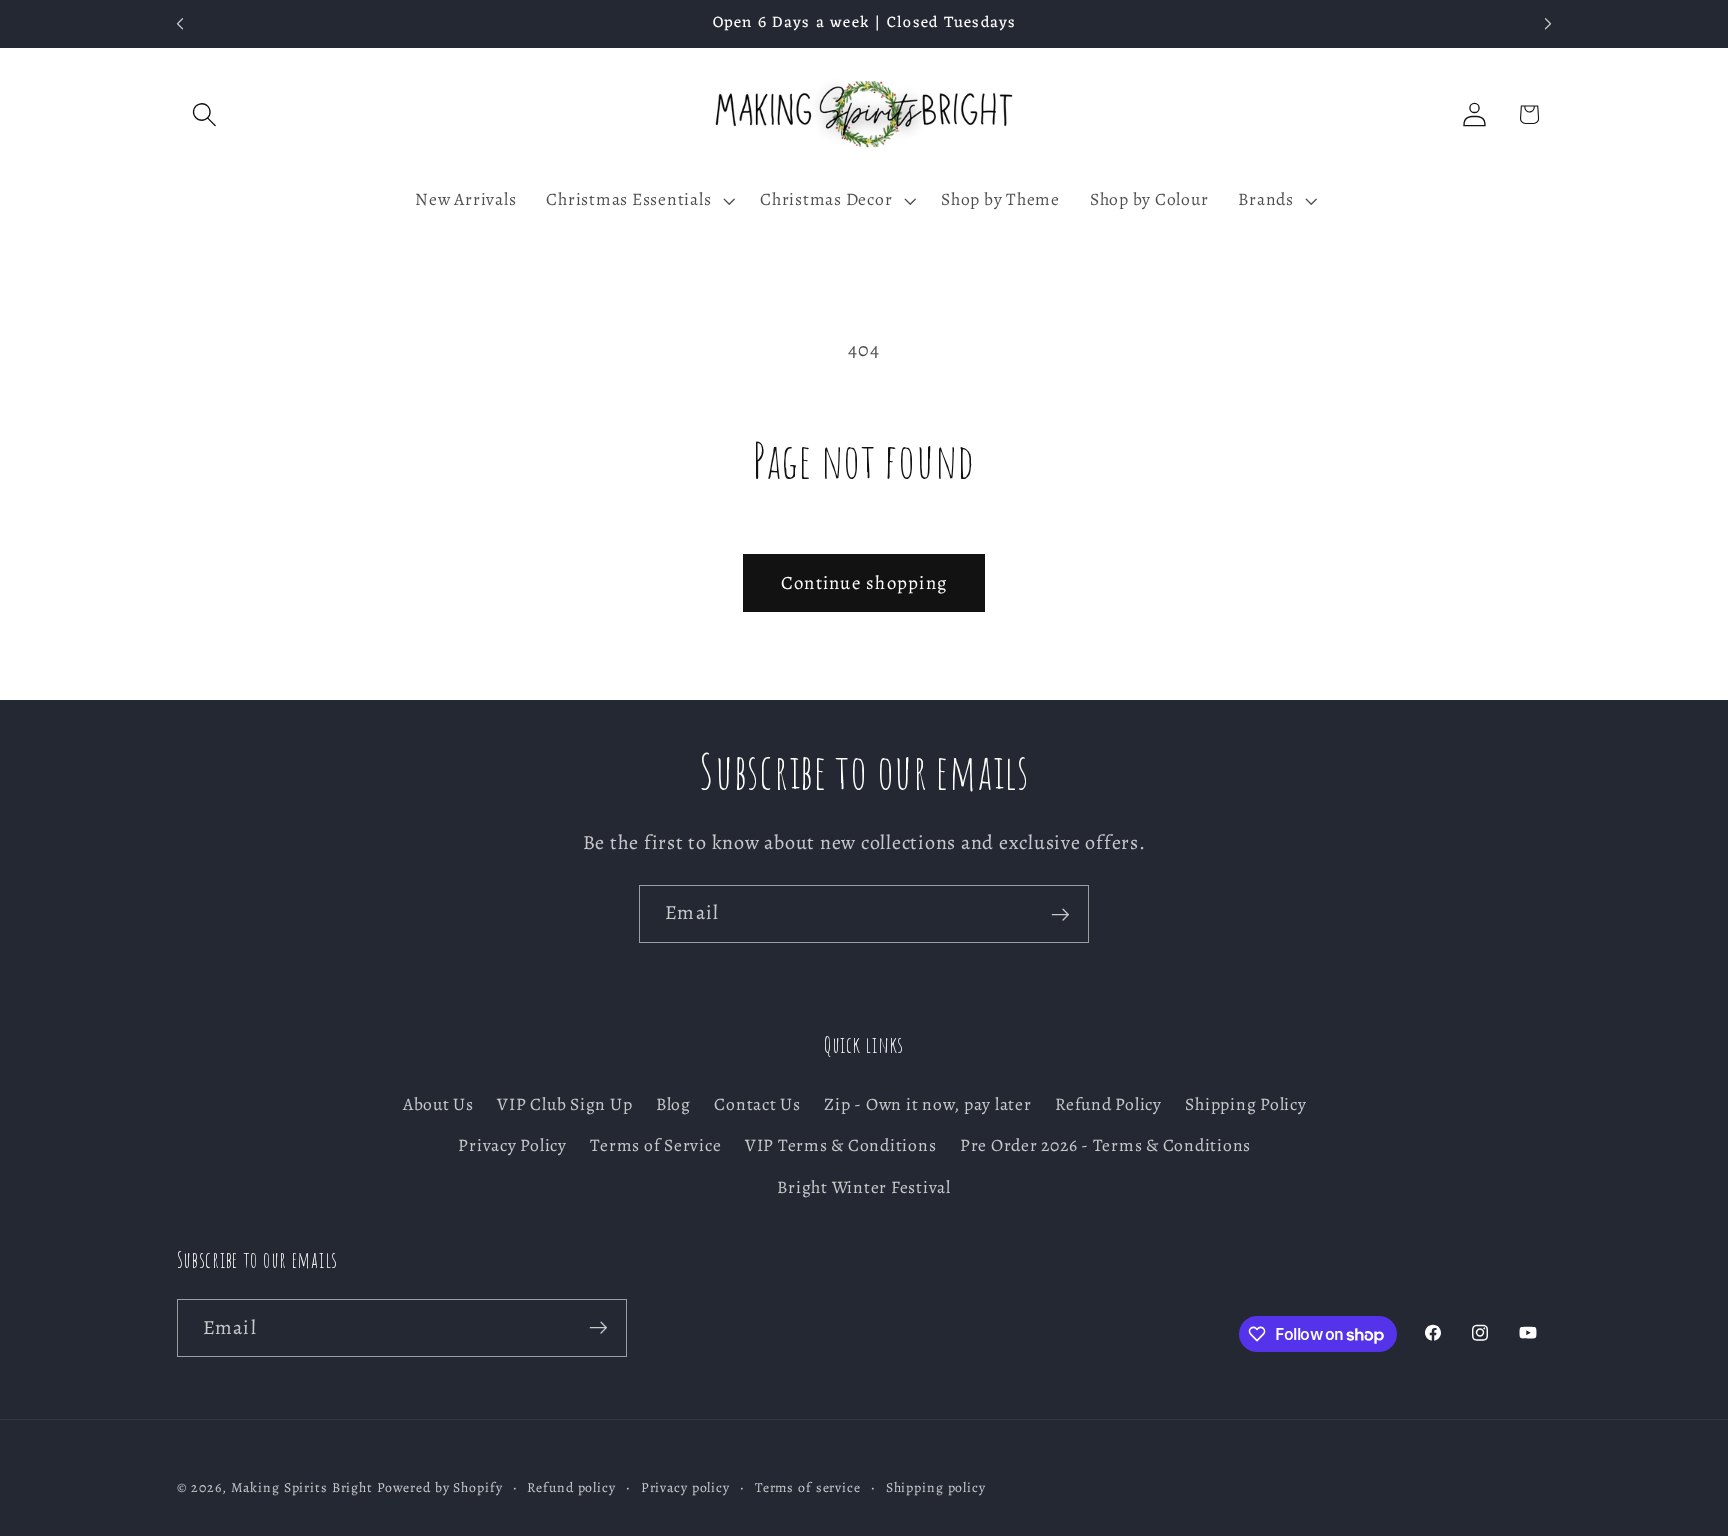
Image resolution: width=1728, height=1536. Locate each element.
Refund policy (571, 1488)
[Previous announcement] (180, 24)
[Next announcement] (1548, 24)
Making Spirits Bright (302, 1488)
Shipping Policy (1245, 1105)
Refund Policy (1108, 1105)
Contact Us (757, 1105)
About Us (438, 1105)
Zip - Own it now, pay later (927, 1105)
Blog (673, 1105)
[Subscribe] (1060, 914)
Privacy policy (685, 1488)
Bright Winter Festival (864, 1187)
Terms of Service (655, 1146)
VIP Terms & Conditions (841, 1146)
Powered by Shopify (440, 1488)
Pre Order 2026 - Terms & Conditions (1105, 1146)
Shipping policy (936, 1488)
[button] (204, 114)
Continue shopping (864, 582)
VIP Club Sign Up (564, 1105)
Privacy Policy (512, 1146)
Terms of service (808, 1488)
